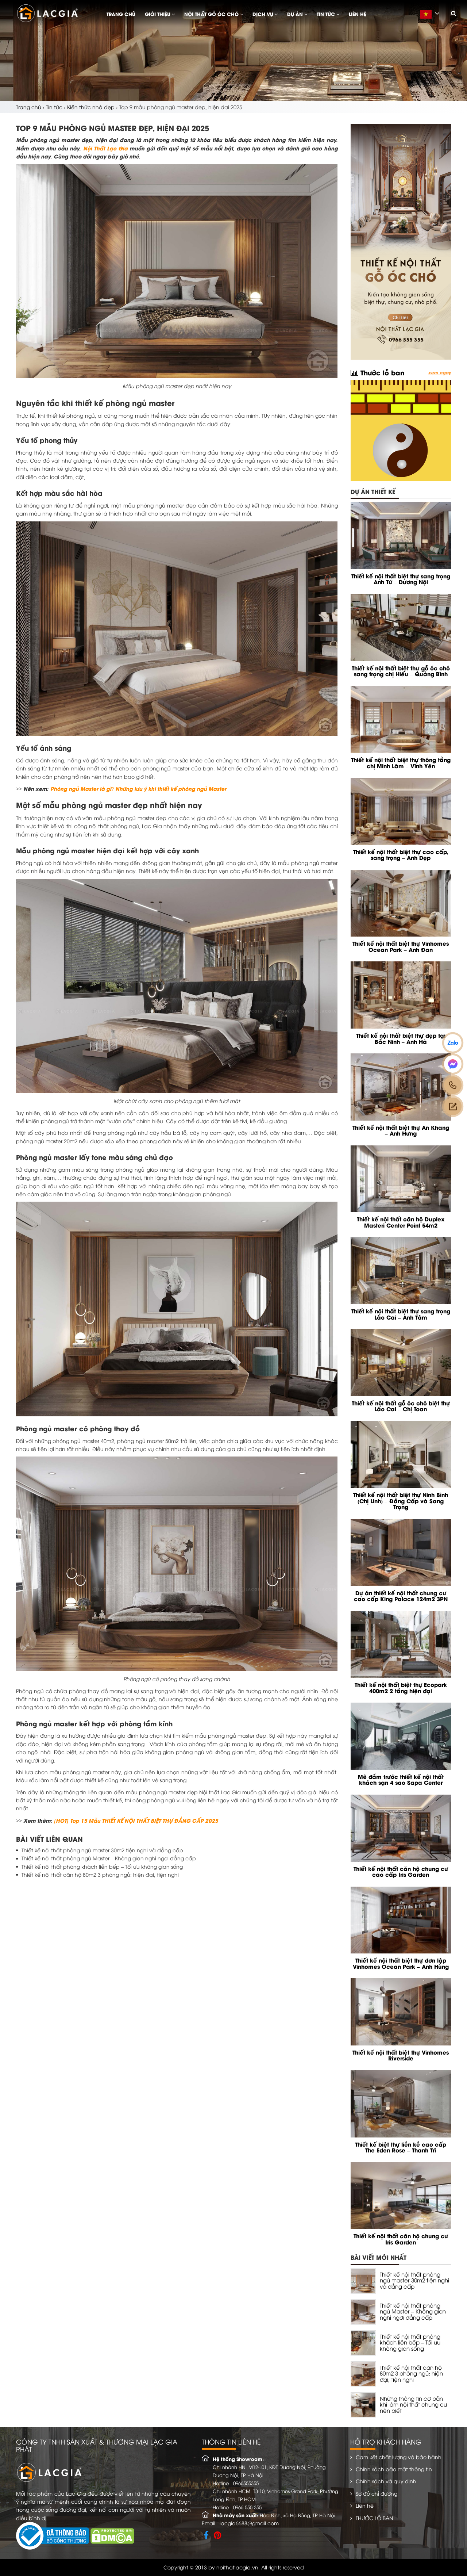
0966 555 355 (247, 2507)
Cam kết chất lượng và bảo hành (399, 2457)
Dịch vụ (264, 14)
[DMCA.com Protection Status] (112, 2535)
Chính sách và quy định (386, 2481)
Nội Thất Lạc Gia (105, 148)
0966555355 (246, 2483)
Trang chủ (121, 14)
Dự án (296, 14)
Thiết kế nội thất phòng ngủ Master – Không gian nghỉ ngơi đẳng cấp (109, 1858)
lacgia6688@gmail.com (249, 2523)
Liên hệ (358, 14)
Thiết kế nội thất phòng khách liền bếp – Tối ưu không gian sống (102, 1866)
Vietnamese (432, 18)
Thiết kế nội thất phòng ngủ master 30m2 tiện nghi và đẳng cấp (102, 1850)
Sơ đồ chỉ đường (377, 2493)
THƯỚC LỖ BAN (374, 2518)
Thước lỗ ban (381, 372)
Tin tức (327, 14)
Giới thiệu (158, 14)
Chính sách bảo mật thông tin (394, 2469)
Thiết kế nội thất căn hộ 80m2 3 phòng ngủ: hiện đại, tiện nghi (100, 1874)
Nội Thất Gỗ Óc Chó (212, 14)
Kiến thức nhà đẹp (91, 107)
